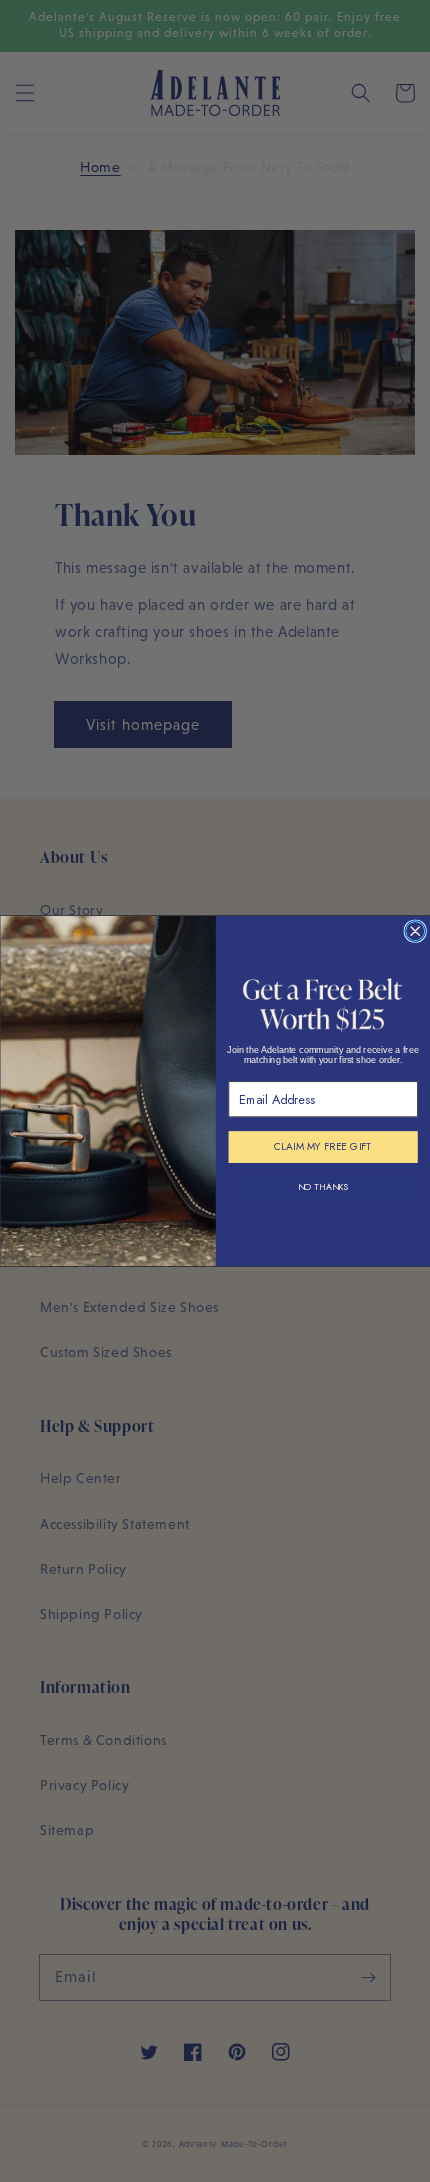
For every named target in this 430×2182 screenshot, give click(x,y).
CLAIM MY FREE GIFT (322, 1147)
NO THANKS (322, 1186)
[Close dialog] (415, 931)
